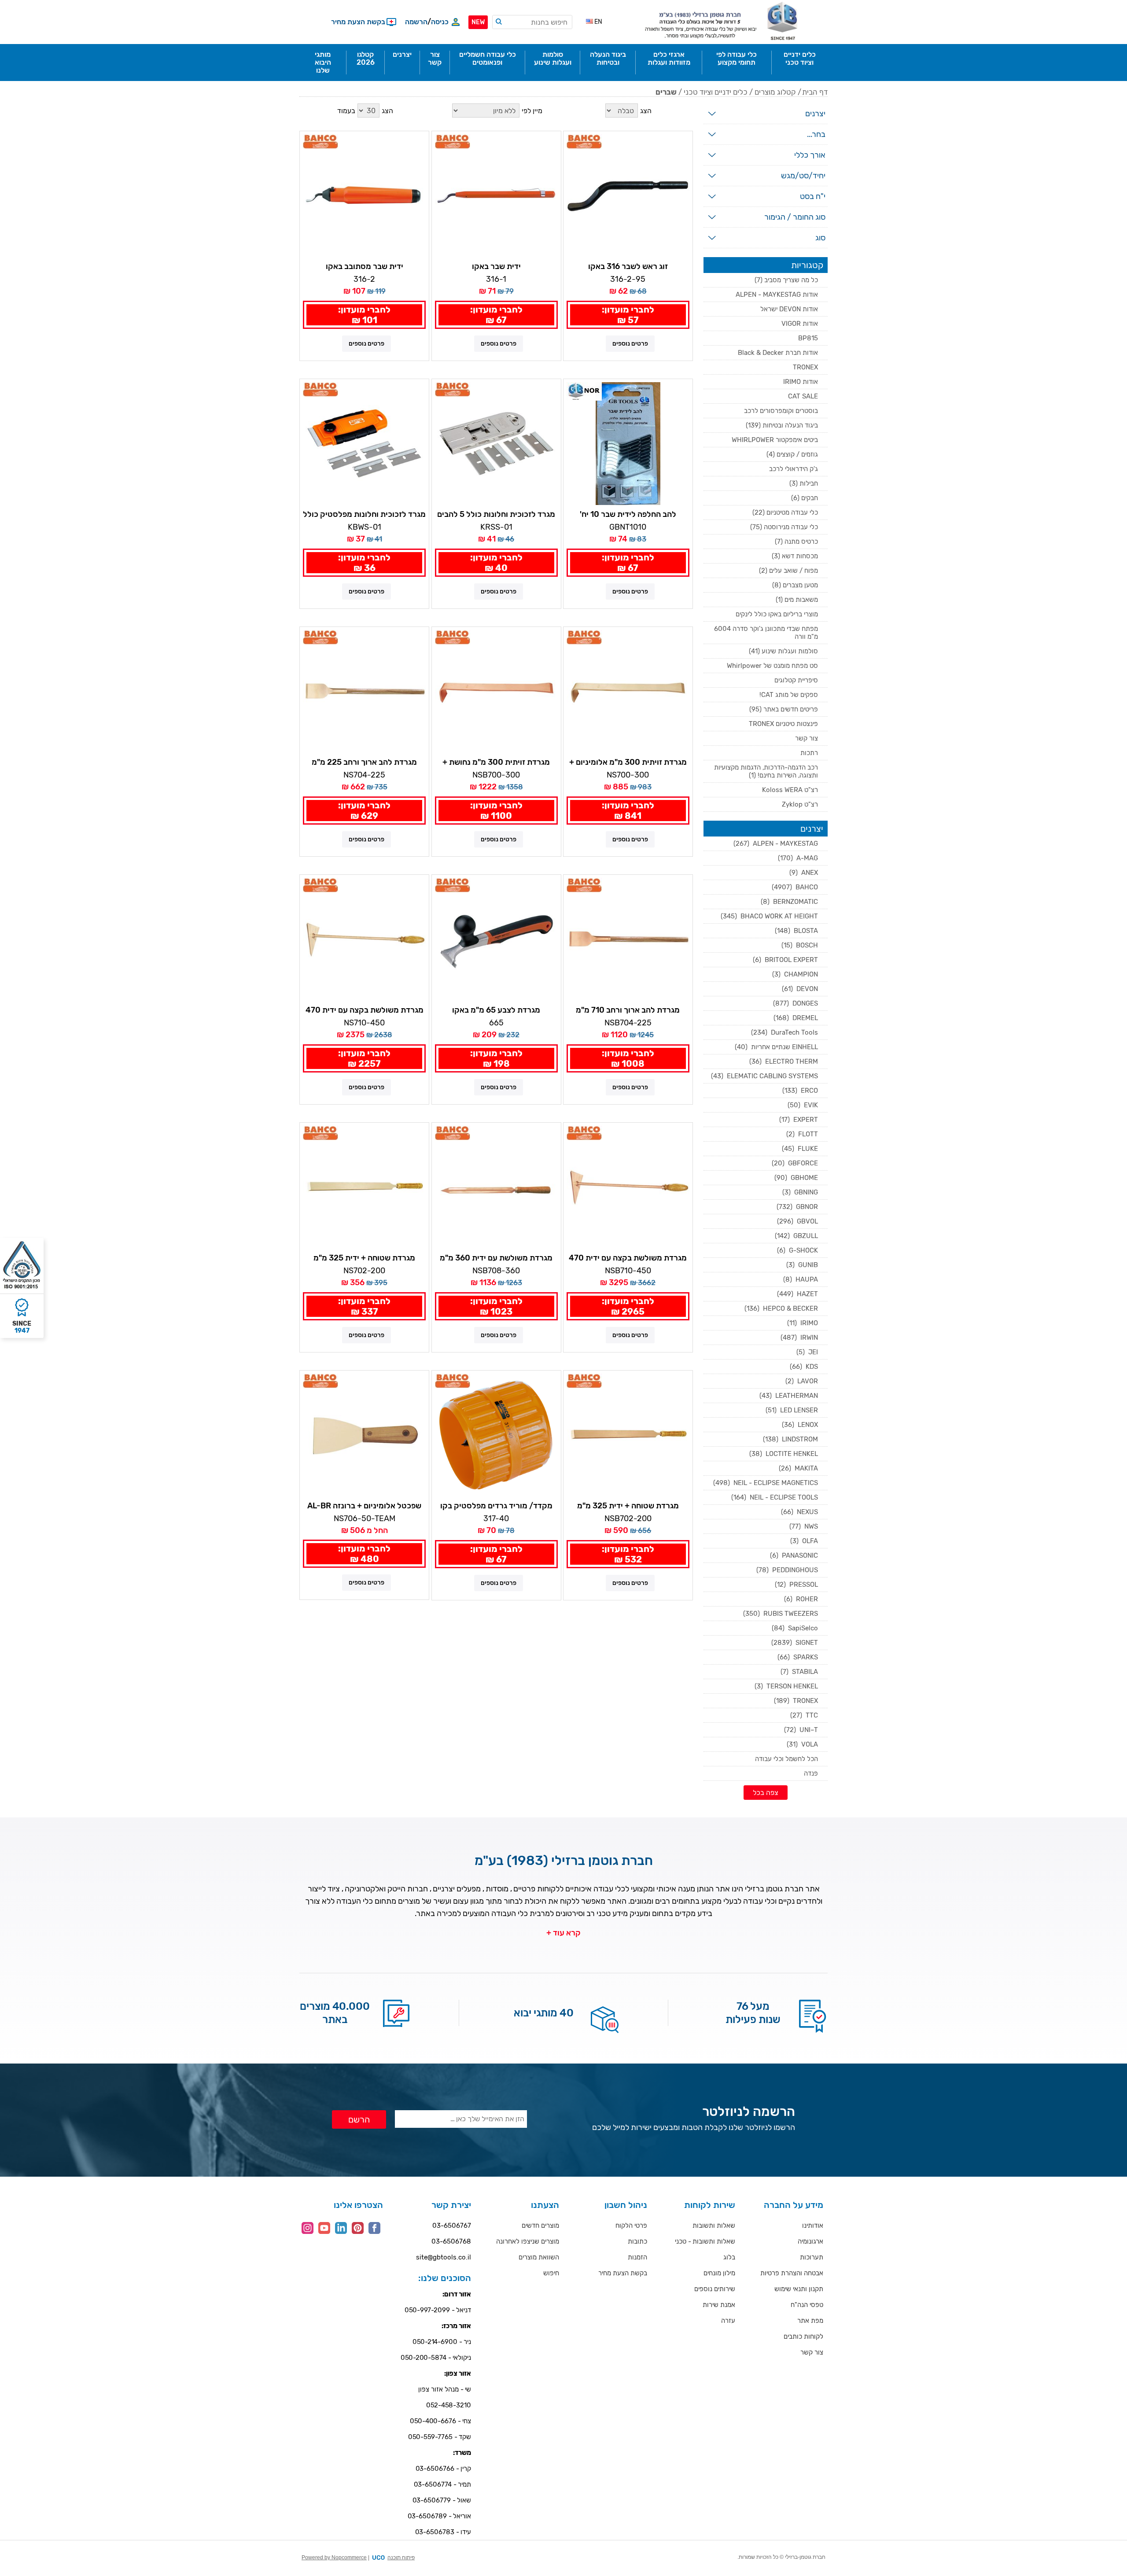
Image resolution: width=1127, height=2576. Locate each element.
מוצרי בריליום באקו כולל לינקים (777, 614)
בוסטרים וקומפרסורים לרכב (781, 411)
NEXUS (799, 1512)
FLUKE (800, 1149)
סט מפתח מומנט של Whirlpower (772, 666)
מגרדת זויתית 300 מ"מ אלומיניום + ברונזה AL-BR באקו (628, 763)
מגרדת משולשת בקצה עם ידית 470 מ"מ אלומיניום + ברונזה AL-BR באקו (364, 1010)
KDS (804, 1367)
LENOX (800, 1425)
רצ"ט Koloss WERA (790, 790)
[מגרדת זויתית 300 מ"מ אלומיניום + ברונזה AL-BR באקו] (628, 691)
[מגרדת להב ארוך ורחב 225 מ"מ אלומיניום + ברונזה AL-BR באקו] (364, 691)
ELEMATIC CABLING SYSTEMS (764, 1076)
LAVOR (802, 1381)
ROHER (801, 1599)
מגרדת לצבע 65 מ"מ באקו (496, 1010)
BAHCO (795, 887)
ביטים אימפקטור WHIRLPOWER (775, 440)
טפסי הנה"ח (807, 2305)
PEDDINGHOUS (787, 1570)
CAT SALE (803, 396)
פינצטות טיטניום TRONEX (783, 724)
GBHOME (796, 1178)
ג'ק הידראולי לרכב (794, 469)
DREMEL (796, 1018)
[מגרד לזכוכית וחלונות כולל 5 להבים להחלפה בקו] (496, 444)
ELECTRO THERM (784, 1061)
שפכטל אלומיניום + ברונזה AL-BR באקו (364, 1506)
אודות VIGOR (800, 324)
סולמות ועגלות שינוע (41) (783, 651)
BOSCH (800, 945)
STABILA (799, 1672)
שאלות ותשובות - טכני (705, 2241)
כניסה (440, 22)
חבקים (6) (805, 498)
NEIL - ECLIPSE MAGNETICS (766, 1483)
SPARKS (798, 1657)
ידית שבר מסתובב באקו (365, 266)
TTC (804, 1715)
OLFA (804, 1541)
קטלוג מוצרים (775, 92)
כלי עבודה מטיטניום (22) (785, 512)
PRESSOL (796, 1585)
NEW (478, 22)
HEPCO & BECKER (781, 1308)
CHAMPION (795, 974)
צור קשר (807, 738)
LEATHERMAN (789, 1396)
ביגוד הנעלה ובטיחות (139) (782, 425)
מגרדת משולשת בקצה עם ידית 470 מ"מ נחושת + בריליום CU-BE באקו (628, 1258)
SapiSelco (795, 1628)
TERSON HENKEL (786, 1686)
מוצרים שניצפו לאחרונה (528, 2241)
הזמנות (637, 2257)
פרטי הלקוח (631, 2226)
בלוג (729, 2257)
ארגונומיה (810, 2241)
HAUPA (801, 1279)
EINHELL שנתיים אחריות (776, 1047)
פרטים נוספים (630, 344)
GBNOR (797, 1207)
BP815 (808, 338)
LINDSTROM (790, 1439)
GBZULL (796, 1236)
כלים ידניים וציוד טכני (716, 92)
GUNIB (802, 1265)
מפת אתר (810, 2321)
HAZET (797, 1294)
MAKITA (798, 1468)
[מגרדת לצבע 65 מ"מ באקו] (496, 939)
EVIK (803, 1105)
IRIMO (803, 1323)
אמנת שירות (719, 2305)
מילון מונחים (719, 2273)
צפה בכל (766, 1793)
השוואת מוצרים (539, 2257)
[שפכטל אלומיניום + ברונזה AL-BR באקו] (364, 1435)
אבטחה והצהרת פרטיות (792, 2273)
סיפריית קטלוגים (796, 680)
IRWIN (799, 1338)
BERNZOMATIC (789, 902)
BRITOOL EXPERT (785, 960)
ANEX (804, 873)
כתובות (637, 2241)
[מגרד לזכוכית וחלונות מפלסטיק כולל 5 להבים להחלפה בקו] (364, 444)
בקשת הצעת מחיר (623, 2273)
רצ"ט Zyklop (800, 804)
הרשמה (416, 22)
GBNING (800, 1192)
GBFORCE (795, 1163)
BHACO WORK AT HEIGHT (769, 916)
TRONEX (805, 367)
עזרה (728, 2321)
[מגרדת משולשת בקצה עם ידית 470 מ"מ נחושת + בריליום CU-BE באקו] (628, 1187)
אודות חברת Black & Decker (778, 353)
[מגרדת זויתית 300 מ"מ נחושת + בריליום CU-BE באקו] (496, 691)
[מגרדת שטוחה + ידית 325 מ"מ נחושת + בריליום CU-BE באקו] (628, 1435)
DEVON (800, 989)
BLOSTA (796, 931)
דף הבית (815, 92)
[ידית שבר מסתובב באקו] (364, 196)
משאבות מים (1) (797, 600)
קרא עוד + (563, 1933)
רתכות (809, 753)
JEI (807, 1352)
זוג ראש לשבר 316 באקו (628, 266)
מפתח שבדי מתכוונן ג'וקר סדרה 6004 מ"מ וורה (766, 633)
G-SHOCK (797, 1250)
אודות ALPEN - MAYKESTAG (777, 295)
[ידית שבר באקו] (496, 196)
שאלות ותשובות (714, 2226)
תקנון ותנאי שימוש (799, 2289)
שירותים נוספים (715, 2289)
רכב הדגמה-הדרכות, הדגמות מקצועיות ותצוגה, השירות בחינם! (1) (766, 771)
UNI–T (801, 1730)
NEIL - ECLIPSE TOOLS (775, 1497)
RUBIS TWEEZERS (781, 1614)
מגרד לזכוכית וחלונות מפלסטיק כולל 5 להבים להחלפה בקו (364, 515)
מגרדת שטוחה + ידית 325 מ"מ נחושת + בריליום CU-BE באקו (628, 1506)
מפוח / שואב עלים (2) (788, 571)
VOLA (802, 1744)
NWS (804, 1526)
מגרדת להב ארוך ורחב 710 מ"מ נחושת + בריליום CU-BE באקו (628, 1010)
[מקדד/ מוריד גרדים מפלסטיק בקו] (496, 1435)
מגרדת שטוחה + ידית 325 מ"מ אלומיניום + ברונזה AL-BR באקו (365, 1258)
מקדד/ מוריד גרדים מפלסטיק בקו (496, 1506)
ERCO (800, 1091)
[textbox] (532, 22)
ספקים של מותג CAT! (789, 695)
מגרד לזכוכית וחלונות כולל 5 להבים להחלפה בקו (496, 515)
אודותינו (813, 2226)
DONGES (796, 1003)
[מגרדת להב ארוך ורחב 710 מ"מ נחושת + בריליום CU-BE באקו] (628, 939)
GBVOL (797, 1221)
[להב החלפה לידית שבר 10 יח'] (628, 444)
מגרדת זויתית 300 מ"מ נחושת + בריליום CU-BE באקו (496, 763)
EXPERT (799, 1120)
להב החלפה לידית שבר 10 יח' (628, 514)
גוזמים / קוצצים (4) (792, 454)
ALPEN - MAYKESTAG (776, 844)
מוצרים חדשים (540, 2226)
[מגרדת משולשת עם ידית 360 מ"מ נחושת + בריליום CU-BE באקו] (496, 1187)
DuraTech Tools (784, 1032)
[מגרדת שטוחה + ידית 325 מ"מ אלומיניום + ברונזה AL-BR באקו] (364, 1187)
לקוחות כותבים (803, 2336)
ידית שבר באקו (496, 266)
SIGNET (795, 1643)
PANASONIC (794, 1555)
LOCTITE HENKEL (784, 1454)
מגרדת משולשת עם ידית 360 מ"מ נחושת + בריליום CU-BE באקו (496, 1258)
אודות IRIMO (801, 382)
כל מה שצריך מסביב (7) (786, 280)
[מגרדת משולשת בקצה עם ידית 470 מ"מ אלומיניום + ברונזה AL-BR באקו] (364, 939)
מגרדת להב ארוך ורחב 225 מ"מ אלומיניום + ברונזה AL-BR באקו (365, 763)
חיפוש (551, 2273)
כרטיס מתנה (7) (796, 542)
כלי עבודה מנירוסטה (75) (784, 527)
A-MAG (798, 858)
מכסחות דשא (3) (795, 556)
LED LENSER (792, 1410)
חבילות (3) (804, 483)
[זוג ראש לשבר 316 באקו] (628, 196)
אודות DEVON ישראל (789, 309)
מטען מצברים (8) (795, 585)
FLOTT (802, 1134)
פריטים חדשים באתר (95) (784, 709)
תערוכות (812, 2257)
